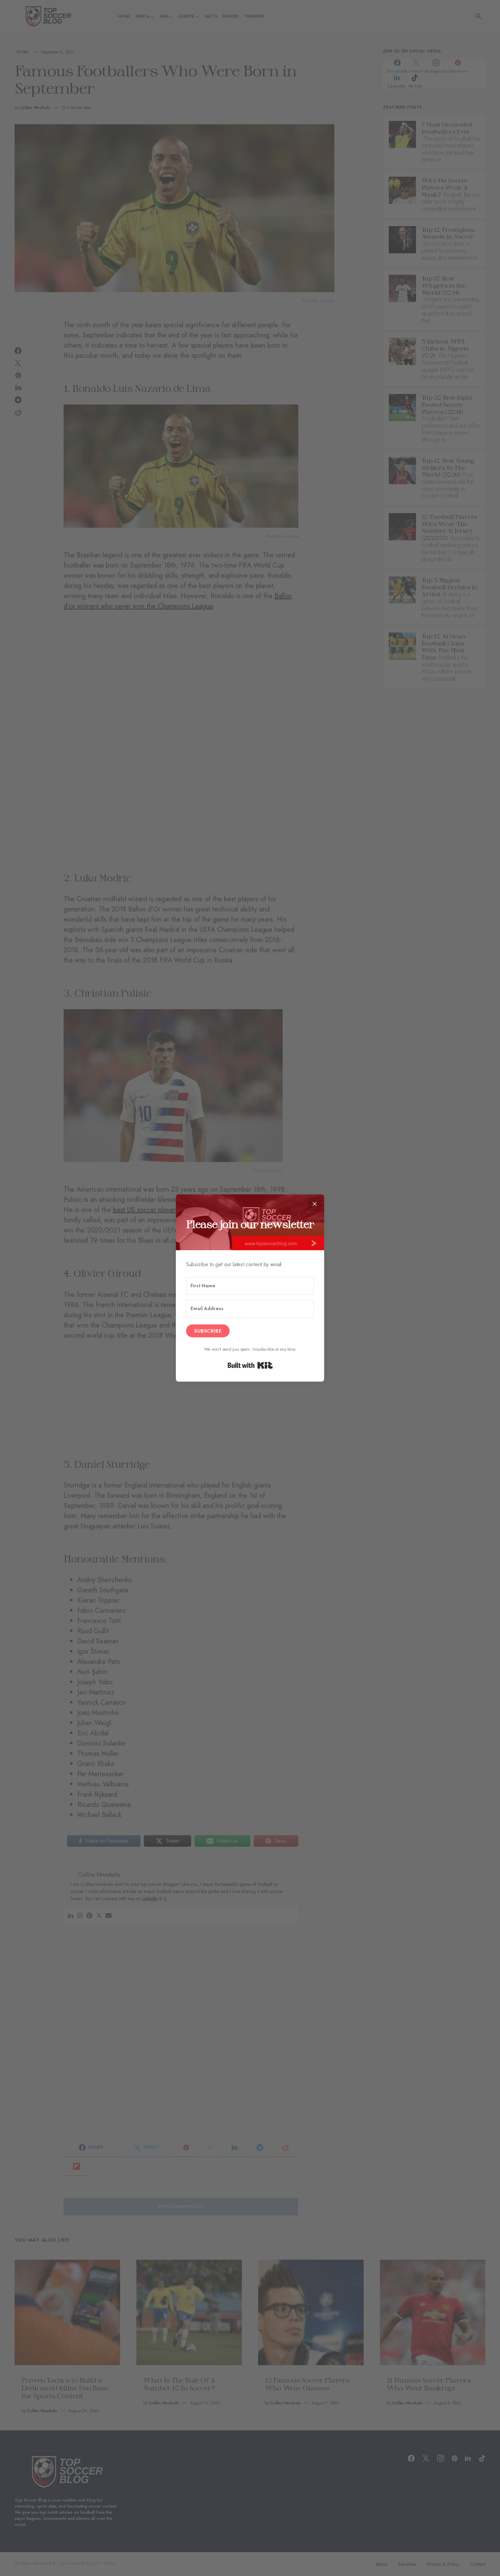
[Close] (315, 1204)
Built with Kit (250, 1365)
